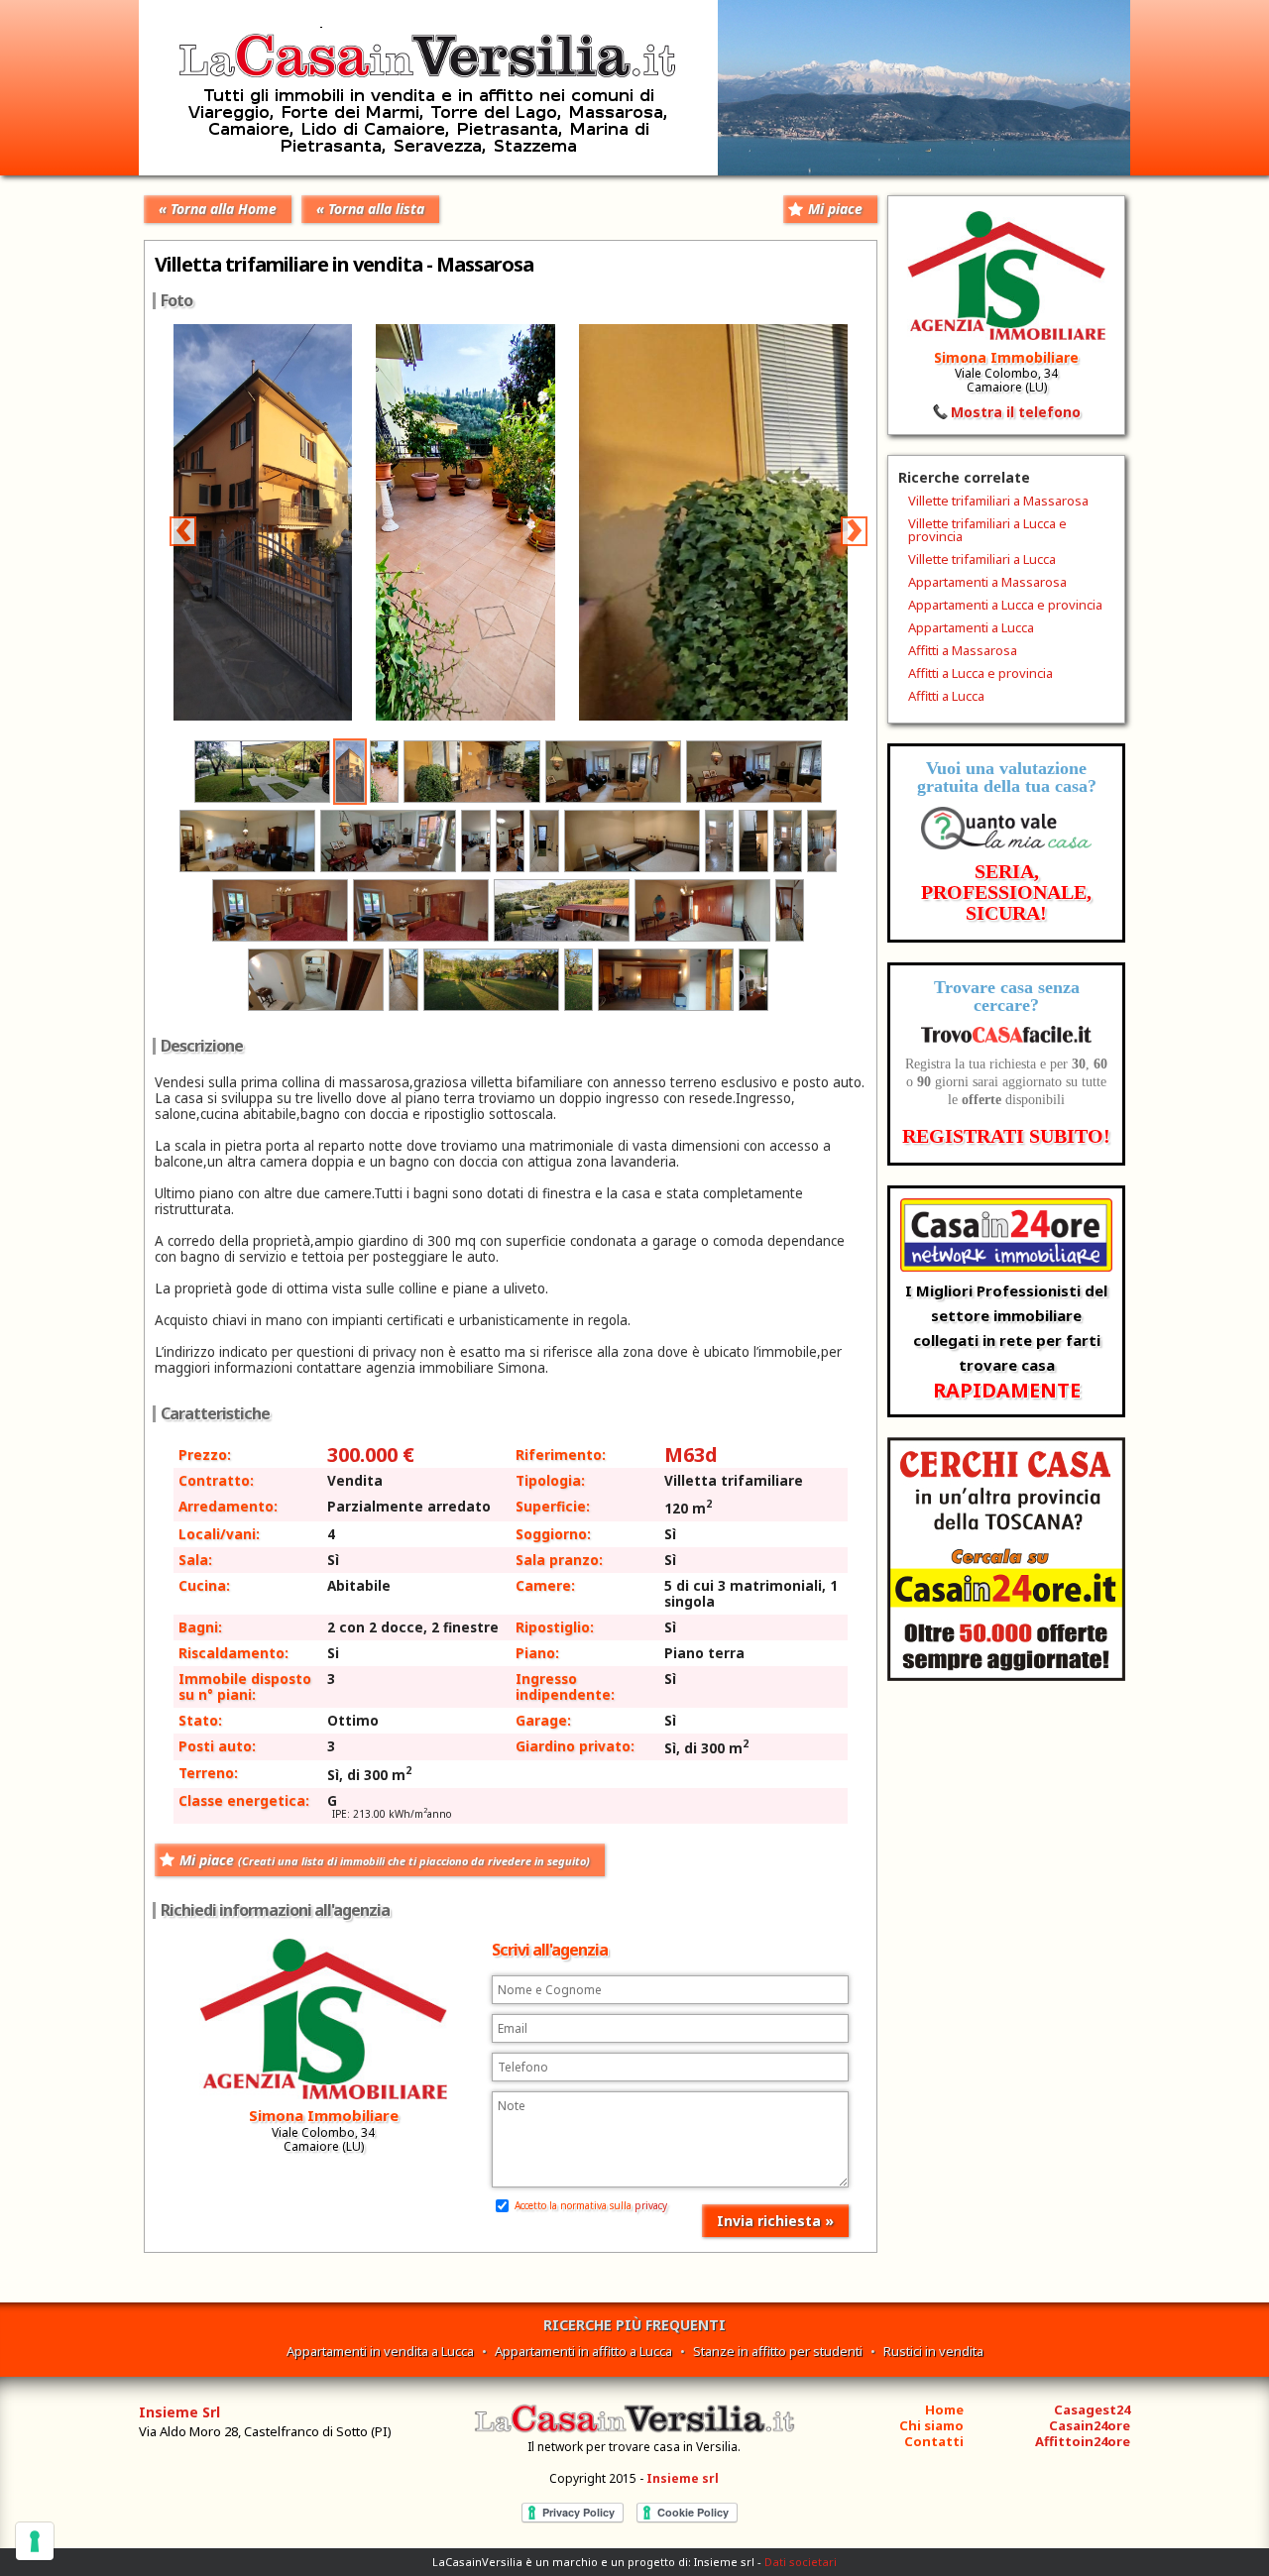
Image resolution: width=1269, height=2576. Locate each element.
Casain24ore (1090, 2425)
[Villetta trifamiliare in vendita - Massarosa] (651, 715)
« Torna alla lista (370, 209)
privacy (651, 2205)
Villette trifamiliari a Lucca (982, 559)
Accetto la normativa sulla (589, 2205)
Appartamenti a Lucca (971, 627)
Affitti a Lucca (946, 696)
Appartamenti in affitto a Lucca (583, 2351)
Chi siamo (931, 2425)
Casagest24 (1092, 2409)
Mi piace (835, 209)
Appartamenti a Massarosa (987, 582)
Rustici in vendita (933, 2351)
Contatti (934, 2441)
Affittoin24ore (1083, 2441)
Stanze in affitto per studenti (778, 2351)
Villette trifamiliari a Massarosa (998, 501)
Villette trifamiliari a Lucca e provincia (987, 530)
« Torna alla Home (218, 209)
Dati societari (801, 2562)
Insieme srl (683, 2478)
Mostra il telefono (1016, 412)
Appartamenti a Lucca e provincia (1005, 605)
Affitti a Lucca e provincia (981, 673)
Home (944, 2409)
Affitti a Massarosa (963, 650)
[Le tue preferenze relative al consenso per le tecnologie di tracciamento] (35, 2541)
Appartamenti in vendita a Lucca (380, 2351)
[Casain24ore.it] (1006, 1676)
